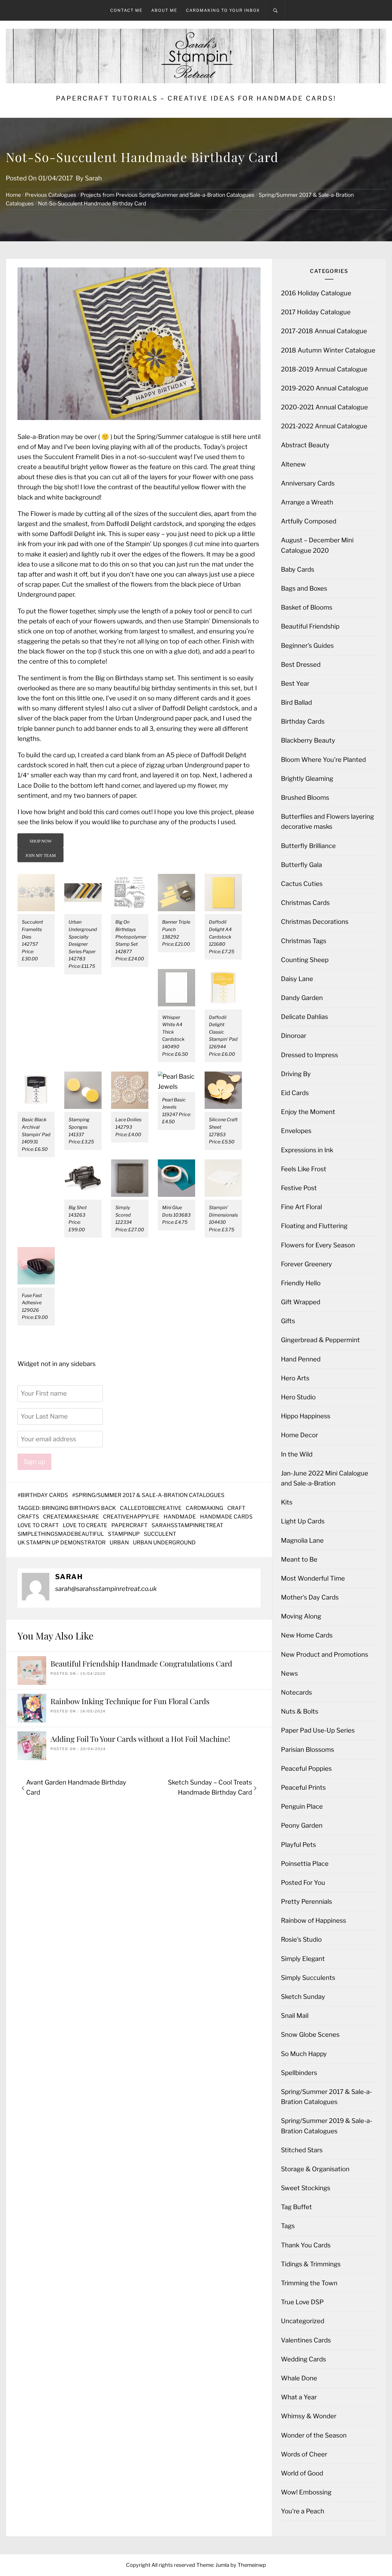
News (289, 1673)
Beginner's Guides (307, 646)
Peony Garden (302, 1825)
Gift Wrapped (301, 1302)
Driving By (296, 1074)
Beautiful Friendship (310, 626)
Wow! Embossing (306, 2492)
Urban (119, 1543)
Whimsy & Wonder (309, 2416)
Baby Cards (298, 569)
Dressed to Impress (309, 1055)
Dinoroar (294, 1036)
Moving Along (301, 1616)
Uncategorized (303, 2321)
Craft (236, 1508)
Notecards (296, 1692)
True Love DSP (302, 2302)
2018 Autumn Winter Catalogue (328, 350)
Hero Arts (295, 1378)
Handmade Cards (226, 1517)
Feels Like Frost (304, 1169)
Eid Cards (295, 1093)
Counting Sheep (305, 960)
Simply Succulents (308, 1978)
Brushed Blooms (305, 797)
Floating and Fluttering (314, 1226)
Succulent (160, 1534)
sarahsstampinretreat (187, 1525)
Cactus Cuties (302, 884)
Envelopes (296, 1131)
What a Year (299, 2397)
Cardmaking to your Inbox (223, 10)
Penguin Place (302, 1806)
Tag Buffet (296, 2207)
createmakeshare (71, 1517)
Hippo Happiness (306, 1416)
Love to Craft (38, 1525)
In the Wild (297, 1454)
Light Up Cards (303, 1521)
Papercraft (129, 1525)
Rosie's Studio (301, 1939)
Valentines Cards (306, 2340)
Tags (288, 2226)
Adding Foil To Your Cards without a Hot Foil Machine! (140, 1739)
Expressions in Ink (307, 1150)
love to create (85, 1525)
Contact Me (126, 10)
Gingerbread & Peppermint (320, 1340)
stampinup (124, 1534)
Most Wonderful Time (313, 1578)
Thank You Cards (306, 2245)
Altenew (293, 464)
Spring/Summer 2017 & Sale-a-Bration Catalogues (150, 1495)
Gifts (288, 1321)
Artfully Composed (309, 521)
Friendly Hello (301, 1283)
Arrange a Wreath (307, 502)
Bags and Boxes (304, 588)
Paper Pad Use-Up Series (318, 1730)
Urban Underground (164, 1543)
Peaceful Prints (303, 1787)
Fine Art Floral (301, 1207)
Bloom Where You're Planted (323, 760)
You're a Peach (303, 2511)
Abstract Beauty (305, 445)
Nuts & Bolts (300, 1711)
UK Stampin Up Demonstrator (62, 1543)
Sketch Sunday (303, 1997)
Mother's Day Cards (310, 1597)
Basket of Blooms (307, 607)
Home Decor (299, 1435)
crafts (28, 1517)
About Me (164, 10)
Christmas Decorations (315, 922)
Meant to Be (299, 1559)
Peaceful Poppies (306, 1768)
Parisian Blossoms (307, 1750)
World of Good (302, 2473)
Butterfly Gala (301, 865)
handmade (180, 1517)
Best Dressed (301, 664)
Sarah (93, 178)
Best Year (295, 683)
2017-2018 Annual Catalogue (324, 331)
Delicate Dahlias (304, 1017)
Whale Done (299, 2378)
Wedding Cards (303, 2359)
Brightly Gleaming (307, 779)
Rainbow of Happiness (314, 1920)
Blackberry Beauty (308, 740)
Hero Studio (298, 1397)
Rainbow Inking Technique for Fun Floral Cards (130, 1701)
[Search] (275, 10)
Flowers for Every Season (318, 1245)
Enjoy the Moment (308, 1112)
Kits (287, 1502)
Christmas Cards (305, 903)
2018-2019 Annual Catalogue (324, 369)
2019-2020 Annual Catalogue (325, 388)
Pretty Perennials (306, 1901)
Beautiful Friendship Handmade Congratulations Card (141, 1663)
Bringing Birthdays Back (79, 1508)
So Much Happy (304, 2054)
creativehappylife (131, 1517)
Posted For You (303, 1883)
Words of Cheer (304, 2454)
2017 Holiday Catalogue (316, 312)
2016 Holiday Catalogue (316, 293)
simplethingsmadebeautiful (61, 1534)
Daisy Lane (297, 979)
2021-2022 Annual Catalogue (324, 426)
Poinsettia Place (305, 1864)
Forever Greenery (306, 1264)
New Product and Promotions (325, 1654)
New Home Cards (307, 1635)
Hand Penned (301, 1359)
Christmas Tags (304, 941)
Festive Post (299, 1188)
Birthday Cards (44, 1495)
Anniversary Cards (308, 483)
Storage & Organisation (315, 2169)
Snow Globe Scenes (310, 2034)
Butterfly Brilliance (308, 846)
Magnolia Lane (302, 1540)
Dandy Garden (302, 998)
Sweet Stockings (306, 2188)
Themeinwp (252, 2565)
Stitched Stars (302, 2150)
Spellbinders (299, 2073)
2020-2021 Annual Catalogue (324, 407)
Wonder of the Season (314, 2435)
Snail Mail (295, 2016)
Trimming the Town (309, 2283)
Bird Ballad (296, 702)
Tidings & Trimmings (311, 2264)
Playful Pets (298, 1845)
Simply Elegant (303, 1959)
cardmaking (204, 1508)
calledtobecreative (151, 1508)
